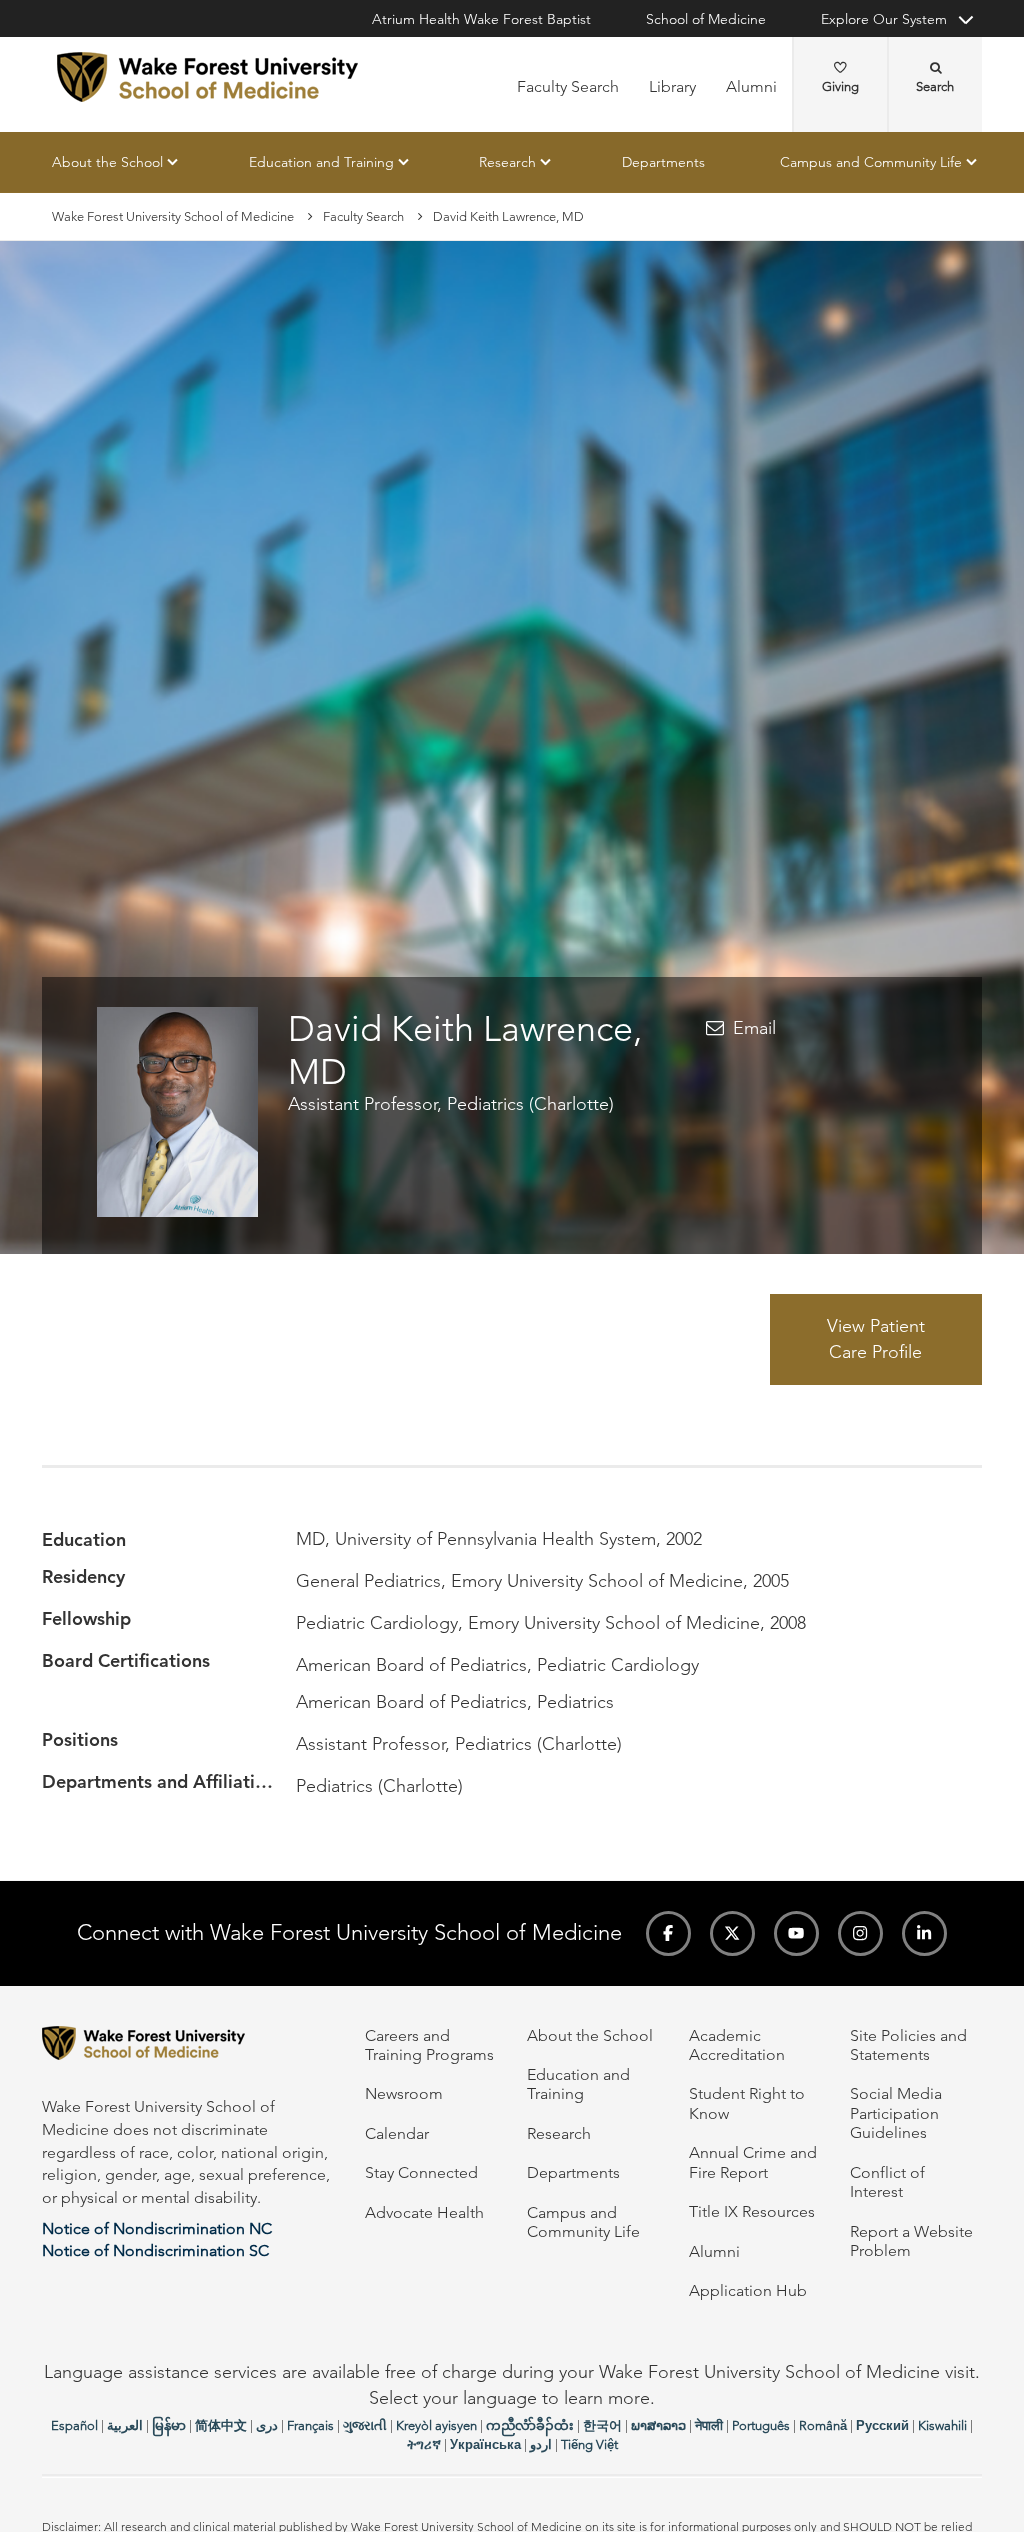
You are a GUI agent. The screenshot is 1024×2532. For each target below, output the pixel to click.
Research (507, 162)
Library (672, 86)
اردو (541, 2444)
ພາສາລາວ (658, 2425)
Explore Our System (884, 19)
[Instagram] (860, 1933)
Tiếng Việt (589, 2444)
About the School (107, 162)
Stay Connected (421, 2172)
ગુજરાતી (365, 2425)
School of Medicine (706, 19)
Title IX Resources (752, 2211)
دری (267, 2425)
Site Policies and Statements (908, 2045)
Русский (882, 2425)
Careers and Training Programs (429, 2045)
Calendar (397, 2133)
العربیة (125, 2425)
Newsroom (404, 2093)
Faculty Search (568, 86)
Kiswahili (942, 2425)
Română (823, 2425)
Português (761, 2425)
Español (74, 2425)
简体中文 (221, 2425)
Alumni (751, 86)
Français (310, 2425)
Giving (840, 86)
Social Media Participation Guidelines (896, 2113)
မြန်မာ (169, 2425)
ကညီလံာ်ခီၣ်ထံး (530, 2425)
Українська (485, 2444)
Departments (663, 162)
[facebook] (668, 1933)
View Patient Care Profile (876, 1339)
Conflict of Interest (887, 2182)
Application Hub (748, 2290)
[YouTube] (796, 1933)
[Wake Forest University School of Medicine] (207, 77)
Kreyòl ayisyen (436, 2425)
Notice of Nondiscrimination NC (157, 2228)
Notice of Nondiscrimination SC (155, 2250)
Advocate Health (424, 2212)
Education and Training (321, 162)
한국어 (602, 2425)
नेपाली (709, 2425)
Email (754, 1028)
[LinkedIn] (924, 1933)
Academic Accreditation (737, 2045)
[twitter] (732, 1933)
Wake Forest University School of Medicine (173, 216)
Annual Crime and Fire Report (753, 2162)
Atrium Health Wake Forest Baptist (481, 19)
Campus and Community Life (871, 162)
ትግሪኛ (424, 2444)
